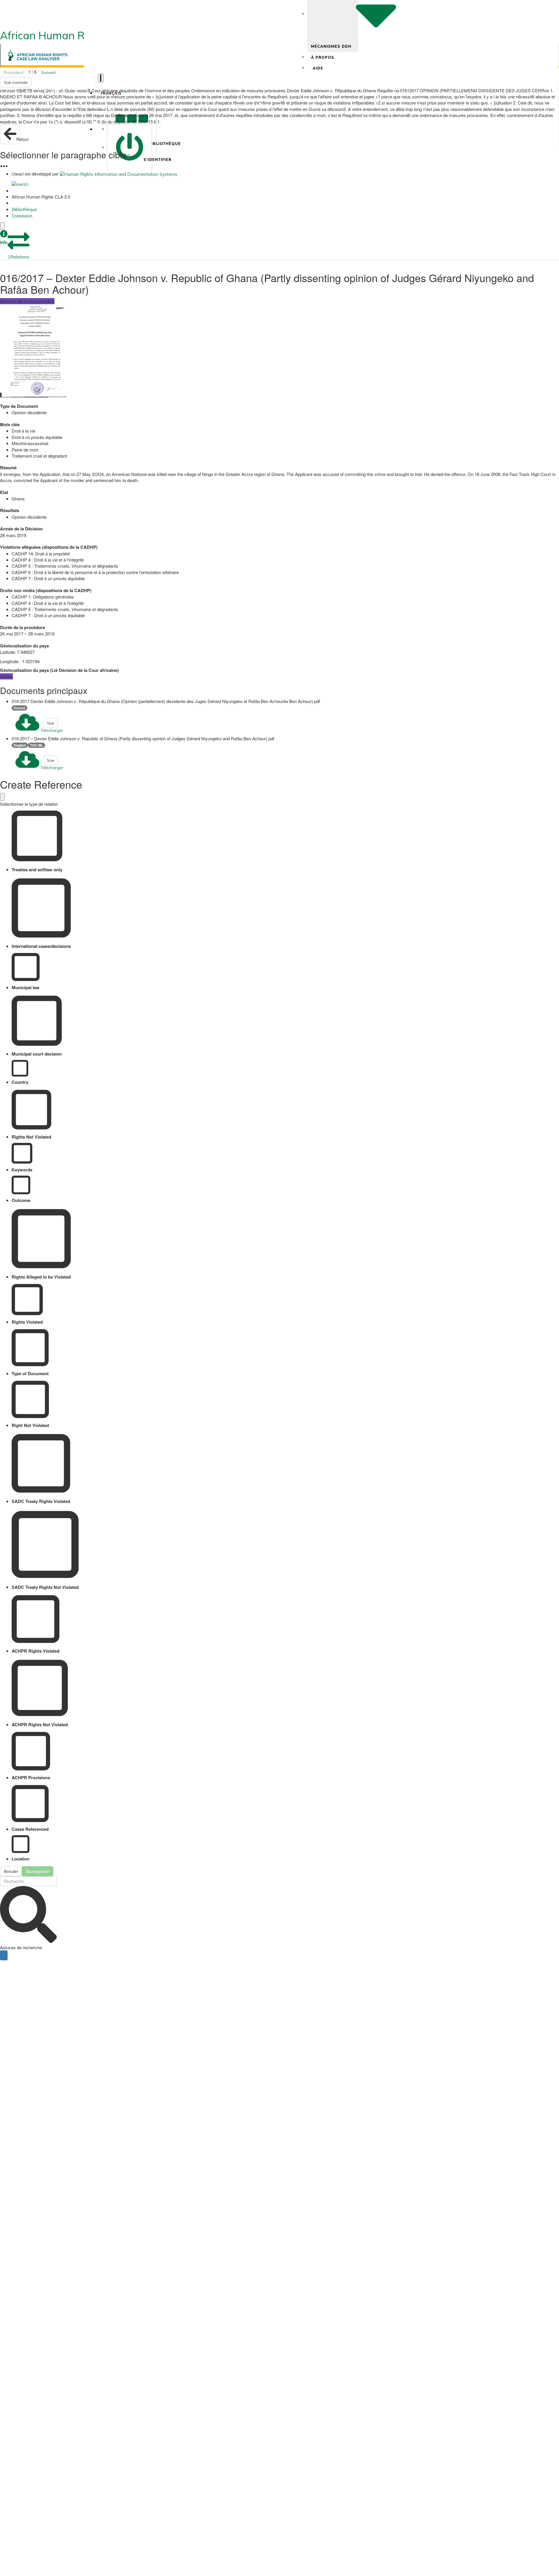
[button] (4, 238)
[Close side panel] (2, 226)
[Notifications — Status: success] (101, 78)
